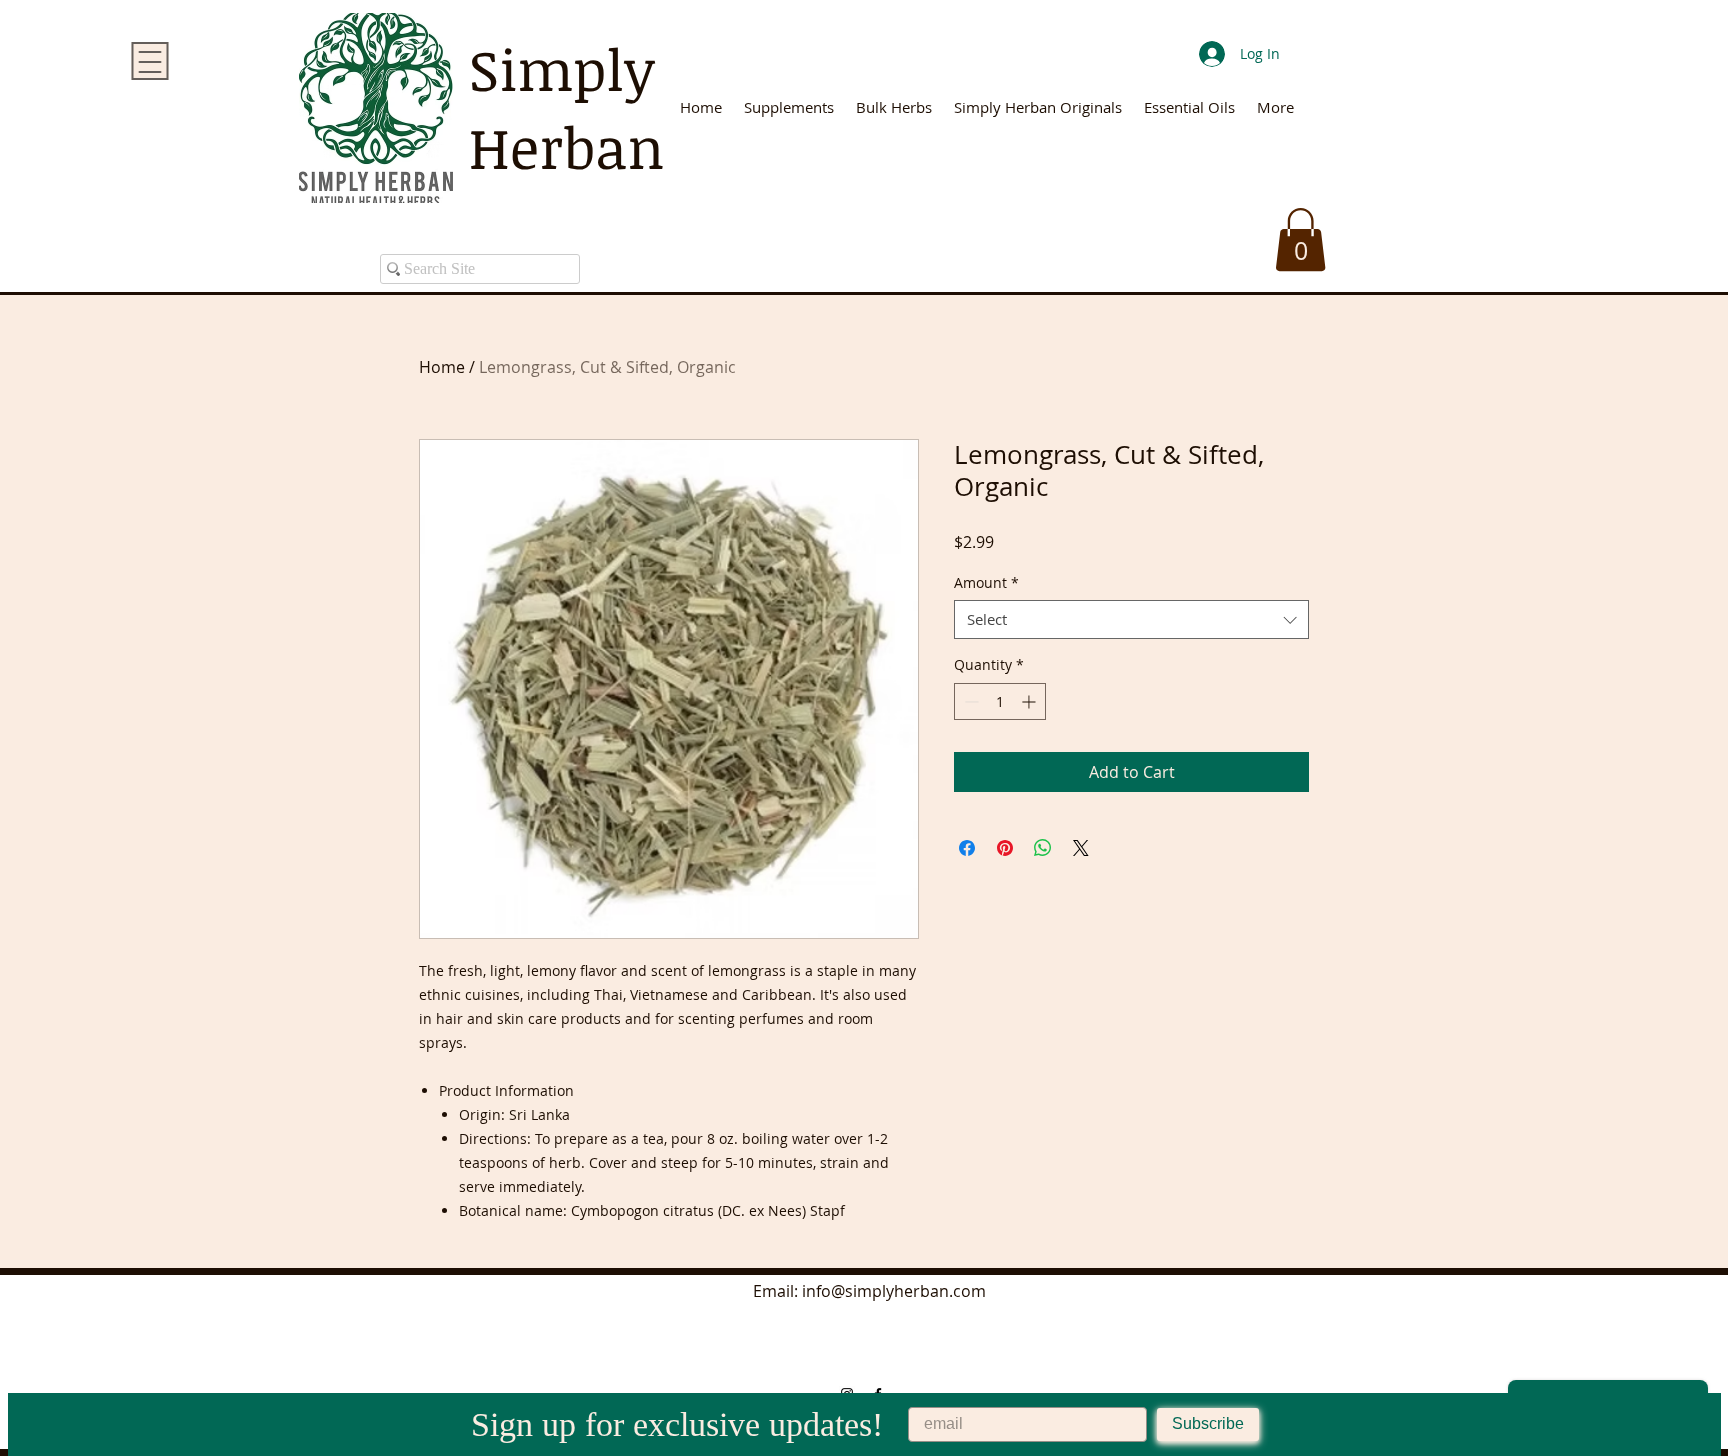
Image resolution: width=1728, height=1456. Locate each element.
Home (442, 367)
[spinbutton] (1000, 701)
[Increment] (1030, 701)
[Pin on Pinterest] (1005, 848)
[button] (1300, 239)
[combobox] (1131, 619)
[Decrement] (969, 701)
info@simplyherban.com (894, 1291)
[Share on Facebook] (967, 848)
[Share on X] (1081, 848)
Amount (986, 582)
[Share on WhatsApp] (1043, 848)
